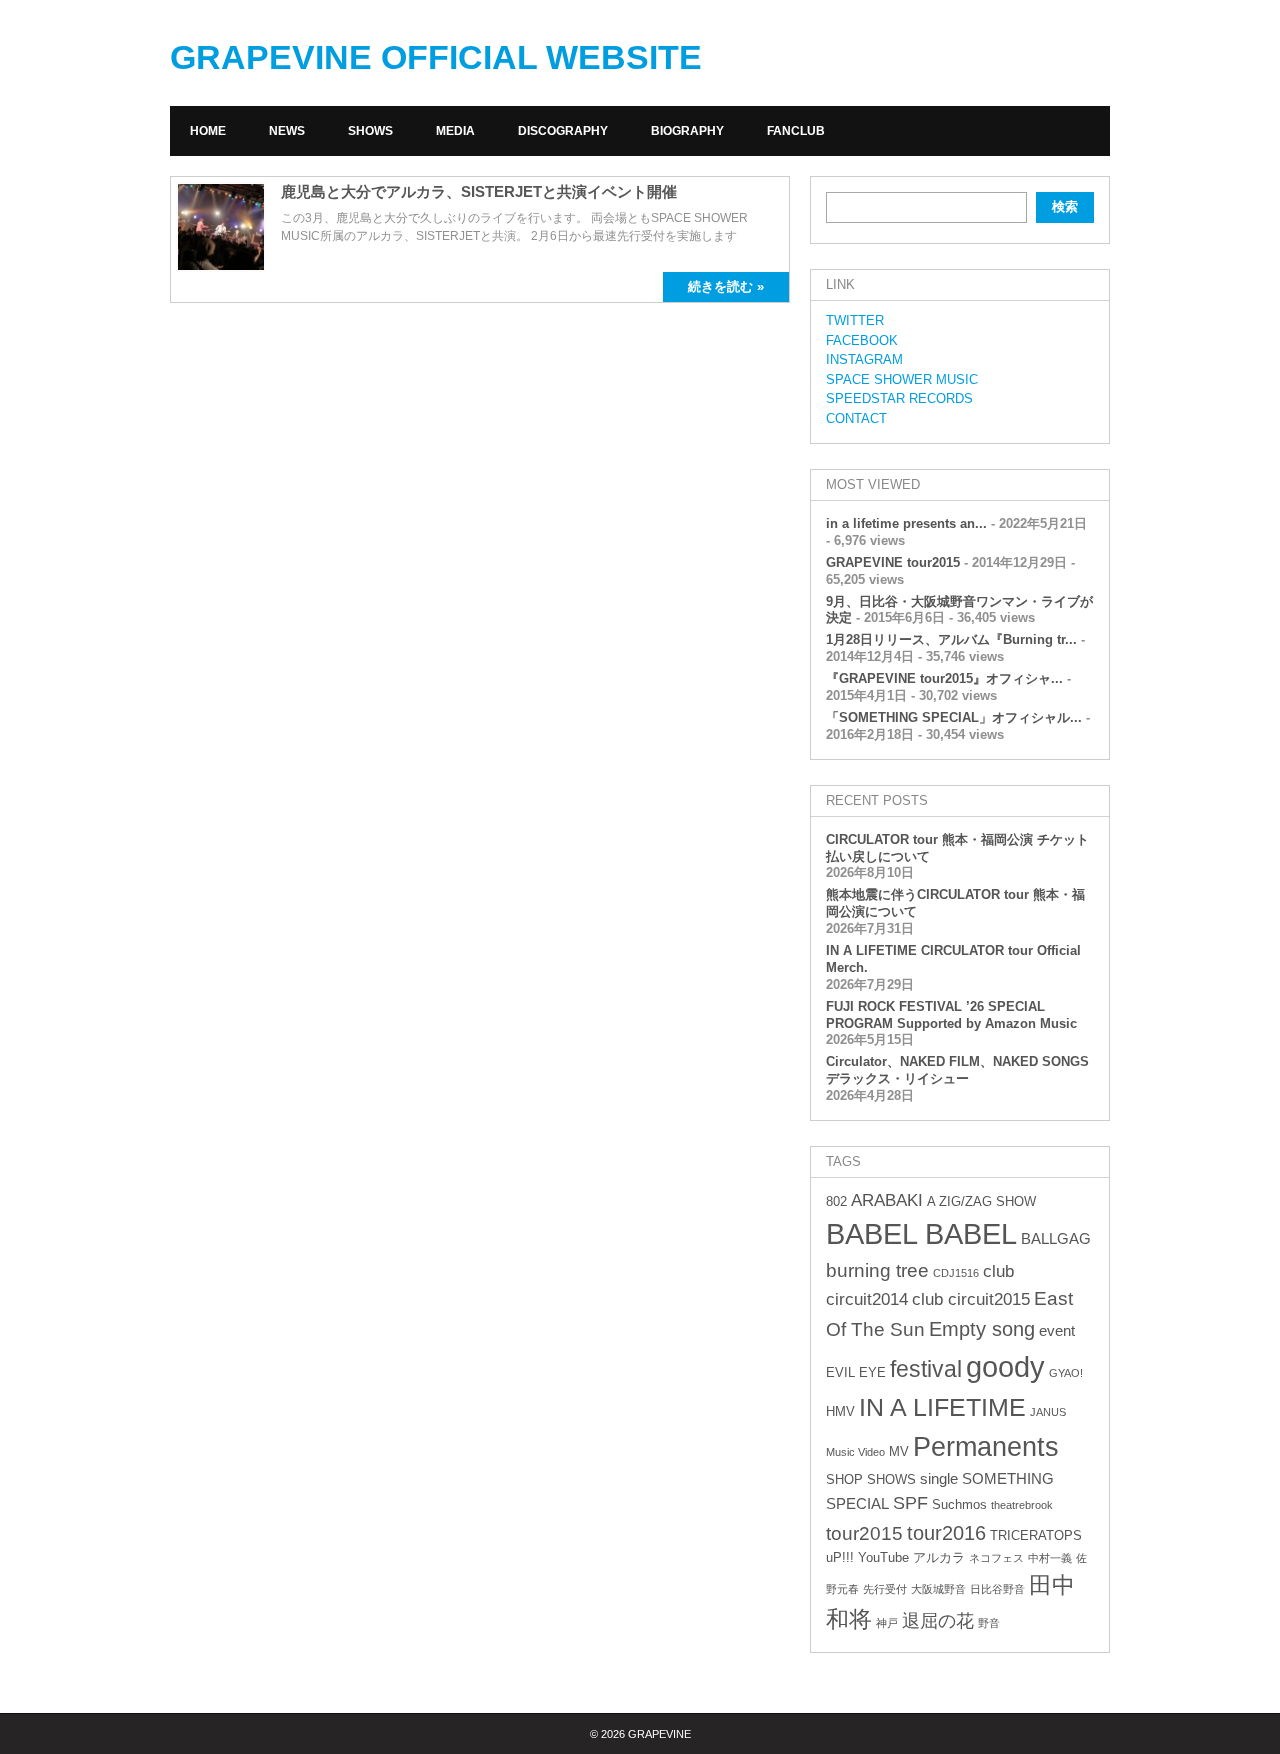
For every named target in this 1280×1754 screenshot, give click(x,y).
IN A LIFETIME (942, 1407)
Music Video (855, 1452)
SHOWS (370, 131)
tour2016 (946, 1533)
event (1057, 1330)
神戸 (887, 1623)
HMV (840, 1411)
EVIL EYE (856, 1372)
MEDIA (455, 131)
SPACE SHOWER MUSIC (902, 379)
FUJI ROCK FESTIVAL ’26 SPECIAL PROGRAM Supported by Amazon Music (951, 1015)
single (939, 1478)
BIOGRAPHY (687, 131)
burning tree (877, 1270)
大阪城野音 (938, 1589)
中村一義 (1050, 1558)
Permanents (986, 1446)
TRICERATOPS (1036, 1535)
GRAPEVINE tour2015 (893, 562)
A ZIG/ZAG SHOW (981, 1201)
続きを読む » (726, 286)
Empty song (982, 1329)
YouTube (883, 1557)
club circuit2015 (971, 1299)
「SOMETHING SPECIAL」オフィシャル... (954, 717)
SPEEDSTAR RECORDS (899, 398)
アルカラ (939, 1557)
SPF (910, 1503)
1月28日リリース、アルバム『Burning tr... (951, 639)
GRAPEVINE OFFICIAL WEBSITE (436, 57)
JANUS (1048, 1412)
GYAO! (1066, 1373)
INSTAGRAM (864, 359)
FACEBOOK (862, 340)
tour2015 (864, 1533)
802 (836, 1201)
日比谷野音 (997, 1589)
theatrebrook (1022, 1505)
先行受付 (885, 1589)
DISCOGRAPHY (563, 131)
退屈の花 (938, 1621)
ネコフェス (996, 1558)
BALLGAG (1056, 1238)
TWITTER (855, 320)
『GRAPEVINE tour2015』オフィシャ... (944, 678)
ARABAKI (887, 1200)
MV (899, 1451)
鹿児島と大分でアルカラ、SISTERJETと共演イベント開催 (479, 191)
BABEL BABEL (921, 1234)
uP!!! (840, 1557)
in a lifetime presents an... (906, 523)
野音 (989, 1623)
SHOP (844, 1479)
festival (926, 1369)
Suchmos (959, 1504)
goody (1005, 1366)
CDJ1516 (956, 1273)
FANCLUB (796, 131)
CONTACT (856, 418)
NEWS (287, 131)
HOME (208, 131)
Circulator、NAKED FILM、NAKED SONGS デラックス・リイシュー (957, 1070)
